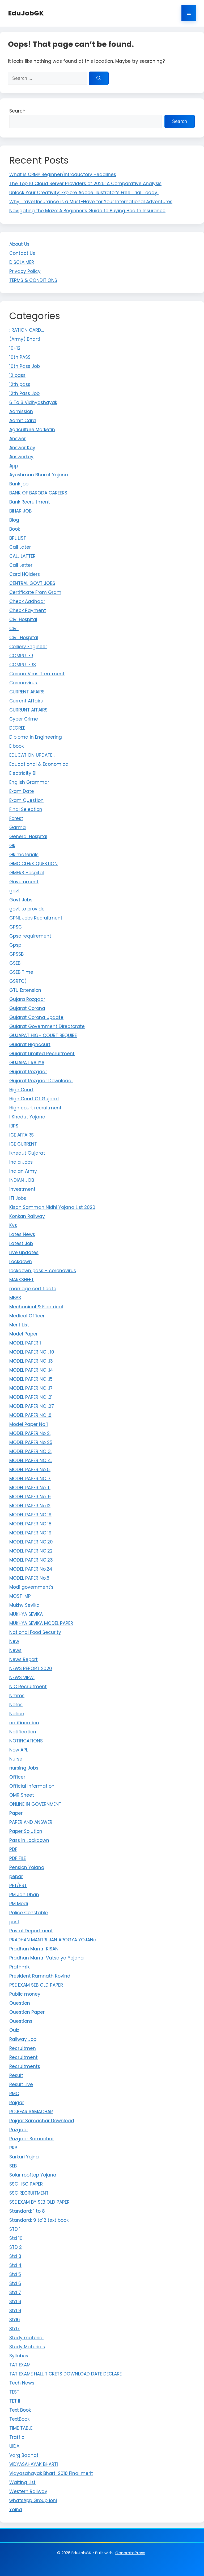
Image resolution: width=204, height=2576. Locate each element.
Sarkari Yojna (24, 2157)
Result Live (21, 2084)
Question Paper (27, 2012)
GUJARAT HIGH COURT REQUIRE (43, 1035)
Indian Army (23, 1171)
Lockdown (21, 1262)
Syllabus (19, 2356)
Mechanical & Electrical (36, 1307)
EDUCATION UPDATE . (32, 755)
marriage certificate (33, 1289)
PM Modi (19, 1904)
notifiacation (24, 1723)
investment (22, 1189)
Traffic (17, 2437)
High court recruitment (35, 1108)
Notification (23, 1732)
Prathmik (19, 1967)
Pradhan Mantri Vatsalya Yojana (46, 1958)
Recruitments (25, 2066)
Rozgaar (19, 2130)
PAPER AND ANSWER (31, 1822)
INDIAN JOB (22, 1180)
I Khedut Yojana (27, 1117)
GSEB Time (21, 972)
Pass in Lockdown (29, 1840)
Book (15, 529)
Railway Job (23, 2039)
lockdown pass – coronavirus (43, 1271)
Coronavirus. (24, 683)
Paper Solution (26, 1831)
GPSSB (16, 954)
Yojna (16, 2510)
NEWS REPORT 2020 (31, 1668)
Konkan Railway (27, 1216)
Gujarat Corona (27, 1008)
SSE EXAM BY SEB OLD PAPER (39, 2202)
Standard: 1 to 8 (27, 2211)
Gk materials (24, 855)
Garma (18, 827)
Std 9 (15, 2311)
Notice (17, 1714)
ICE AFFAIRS (22, 1135)
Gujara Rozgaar (27, 999)
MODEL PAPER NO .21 (31, 1397)
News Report (24, 1659)
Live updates (24, 1252)
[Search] (99, 78)
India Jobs (21, 1162)
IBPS (14, 1126)
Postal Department (31, 1931)
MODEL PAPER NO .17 (31, 1388)
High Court (21, 1090)
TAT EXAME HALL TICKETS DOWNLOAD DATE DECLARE (65, 2374)
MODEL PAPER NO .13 (31, 1361)
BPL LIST (18, 538)
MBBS (15, 1298)
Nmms (17, 1696)
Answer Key (22, 448)
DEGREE (17, 728)
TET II (15, 2401)
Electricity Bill (24, 773)
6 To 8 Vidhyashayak (33, 402)
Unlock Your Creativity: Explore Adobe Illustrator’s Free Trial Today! (84, 193)
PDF (13, 1849)
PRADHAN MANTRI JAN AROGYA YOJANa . (54, 1940)
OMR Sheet (22, 1795)
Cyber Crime (24, 719)
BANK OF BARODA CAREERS (38, 493)
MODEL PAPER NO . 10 (32, 1352)
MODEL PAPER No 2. (30, 1433)
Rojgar (17, 2103)
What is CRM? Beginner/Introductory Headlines (63, 174)
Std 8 (15, 2302)
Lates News (22, 1234)
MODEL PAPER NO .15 (31, 1379)
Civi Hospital (23, 619)
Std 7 (15, 2292)
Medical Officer (27, 1316)
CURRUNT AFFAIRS (28, 710)
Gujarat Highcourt (30, 1044)
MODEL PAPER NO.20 (31, 1542)
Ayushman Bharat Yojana (39, 475)
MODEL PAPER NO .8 (30, 1415)
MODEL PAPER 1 (25, 1343)
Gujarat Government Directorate (47, 1026)
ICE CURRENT (23, 1144)
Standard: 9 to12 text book (39, 2220)
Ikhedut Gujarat (27, 1153)
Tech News (22, 2383)
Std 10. (16, 2238)
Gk (12, 846)
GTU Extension (25, 990)
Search (17, 111)
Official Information (32, 1786)
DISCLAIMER (22, 262)
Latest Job (21, 1243)
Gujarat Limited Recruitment (42, 1054)
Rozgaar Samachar (32, 2139)
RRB (13, 2148)
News (15, 1650)
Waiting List (22, 2482)
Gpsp (15, 945)
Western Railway (28, 2491)
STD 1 (15, 2229)
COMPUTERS (23, 665)
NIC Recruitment (28, 1687)
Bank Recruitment (30, 502)
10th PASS (20, 357)
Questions (21, 2021)
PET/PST (18, 1886)
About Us (19, 244)
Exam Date (22, 791)
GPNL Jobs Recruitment (36, 918)
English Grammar (29, 782)
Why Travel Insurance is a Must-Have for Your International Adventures (91, 202)
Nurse (16, 1759)
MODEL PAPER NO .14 (31, 1370)
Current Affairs (26, 701)
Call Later (20, 547)
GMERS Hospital (27, 873)
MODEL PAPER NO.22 (31, 1551)
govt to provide (27, 909)
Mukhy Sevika (24, 1605)
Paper (16, 1813)
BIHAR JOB (20, 511)
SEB (13, 2166)
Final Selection (26, 809)
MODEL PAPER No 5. (30, 1470)
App (14, 466)
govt (15, 891)
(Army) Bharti (25, 339)
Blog (14, 520)
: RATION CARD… (27, 330)
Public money (25, 1994)
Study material (26, 2338)
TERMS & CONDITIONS (33, 280)
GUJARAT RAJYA (27, 1063)
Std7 (14, 2329)
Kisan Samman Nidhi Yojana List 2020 (52, 1207)
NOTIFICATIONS (26, 1741)
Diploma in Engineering (36, 737)
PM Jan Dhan (24, 1895)
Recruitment (24, 2057)
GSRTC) (18, 981)
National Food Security (35, 1632)
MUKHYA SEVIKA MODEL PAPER (41, 1623)
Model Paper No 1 (29, 1424)
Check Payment (28, 610)
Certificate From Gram (35, 592)
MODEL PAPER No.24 (31, 1569)
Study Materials (27, 2347)
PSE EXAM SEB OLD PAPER (36, 1985)
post (14, 1922)
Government (24, 882)
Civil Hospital (24, 638)
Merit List (19, 1325)
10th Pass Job (25, 366)
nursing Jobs (24, 1768)
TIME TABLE (21, 2428)
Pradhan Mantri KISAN (34, 1949)
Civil (14, 629)
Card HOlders (25, 574)
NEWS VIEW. (22, 1678)
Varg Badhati (24, 2455)
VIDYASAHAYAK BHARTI (34, 2464)
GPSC (16, 927)
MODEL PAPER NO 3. (30, 1451)
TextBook (19, 2419)
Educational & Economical (39, 764)
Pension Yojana (27, 1867)
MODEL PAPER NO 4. (31, 1460)
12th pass (20, 384)
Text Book (20, 2410)
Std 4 (15, 2265)
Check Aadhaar (27, 601)
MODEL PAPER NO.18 (30, 1524)
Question (20, 2003)
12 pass (17, 375)
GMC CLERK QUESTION (33, 864)
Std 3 (15, 2256)
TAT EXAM (20, 2365)
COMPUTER (21, 656)
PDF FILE (18, 1858)
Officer (17, 1777)
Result (16, 2075)
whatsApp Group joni (33, 2500)
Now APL (19, 1750)
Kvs (13, 1225)
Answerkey (21, 457)
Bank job (19, 484)
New (14, 1641)
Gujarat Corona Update (36, 1017)
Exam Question (26, 800)
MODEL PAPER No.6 (29, 1578)
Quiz (14, 2030)
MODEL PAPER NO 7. (30, 1479)
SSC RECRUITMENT (29, 2193)
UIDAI (15, 2446)
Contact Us (22, 253)
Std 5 (15, 2274)
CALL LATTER (22, 556)
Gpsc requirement (30, 936)
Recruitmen (23, 2048)
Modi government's (31, 1587)
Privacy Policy (25, 271)
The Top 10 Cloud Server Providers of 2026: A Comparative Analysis (85, 184)
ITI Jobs (18, 1198)
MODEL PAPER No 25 (31, 1442)
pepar (16, 1876)
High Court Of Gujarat (34, 1099)
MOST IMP (20, 1596)
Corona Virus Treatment (37, 674)
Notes (16, 1705)
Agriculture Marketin (32, 430)
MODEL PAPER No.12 (30, 1506)
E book (16, 746)
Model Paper (24, 1334)
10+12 (15, 348)
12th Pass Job (24, 393)
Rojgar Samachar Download (42, 2121)
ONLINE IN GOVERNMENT (35, 1804)
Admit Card (23, 421)
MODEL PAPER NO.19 (30, 1533)
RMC (14, 2094)
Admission (21, 411)
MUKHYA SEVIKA (26, 1614)
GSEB (15, 963)
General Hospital (28, 837)
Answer (18, 439)
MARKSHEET (22, 1280)
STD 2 (16, 2247)
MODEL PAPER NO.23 (31, 1560)
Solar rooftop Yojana (33, 2175)
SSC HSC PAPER (26, 2184)
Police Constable (29, 1913)
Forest (16, 818)
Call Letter (21, 565)
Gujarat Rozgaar (28, 1072)
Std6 (15, 2320)
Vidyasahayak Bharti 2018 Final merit (51, 2473)
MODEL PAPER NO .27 (32, 1406)
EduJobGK (26, 13)
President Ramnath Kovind (40, 1976)
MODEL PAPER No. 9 (30, 1497)
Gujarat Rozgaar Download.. (41, 1081)
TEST (14, 2392)
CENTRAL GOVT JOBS (32, 583)
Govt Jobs (21, 900)
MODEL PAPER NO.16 (30, 1515)
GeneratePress (130, 2553)
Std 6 (15, 2283)
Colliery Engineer (28, 647)
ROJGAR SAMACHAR (31, 2112)
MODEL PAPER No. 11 (30, 1488)
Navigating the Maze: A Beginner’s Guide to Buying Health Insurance (87, 211)
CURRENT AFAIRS (27, 692)
